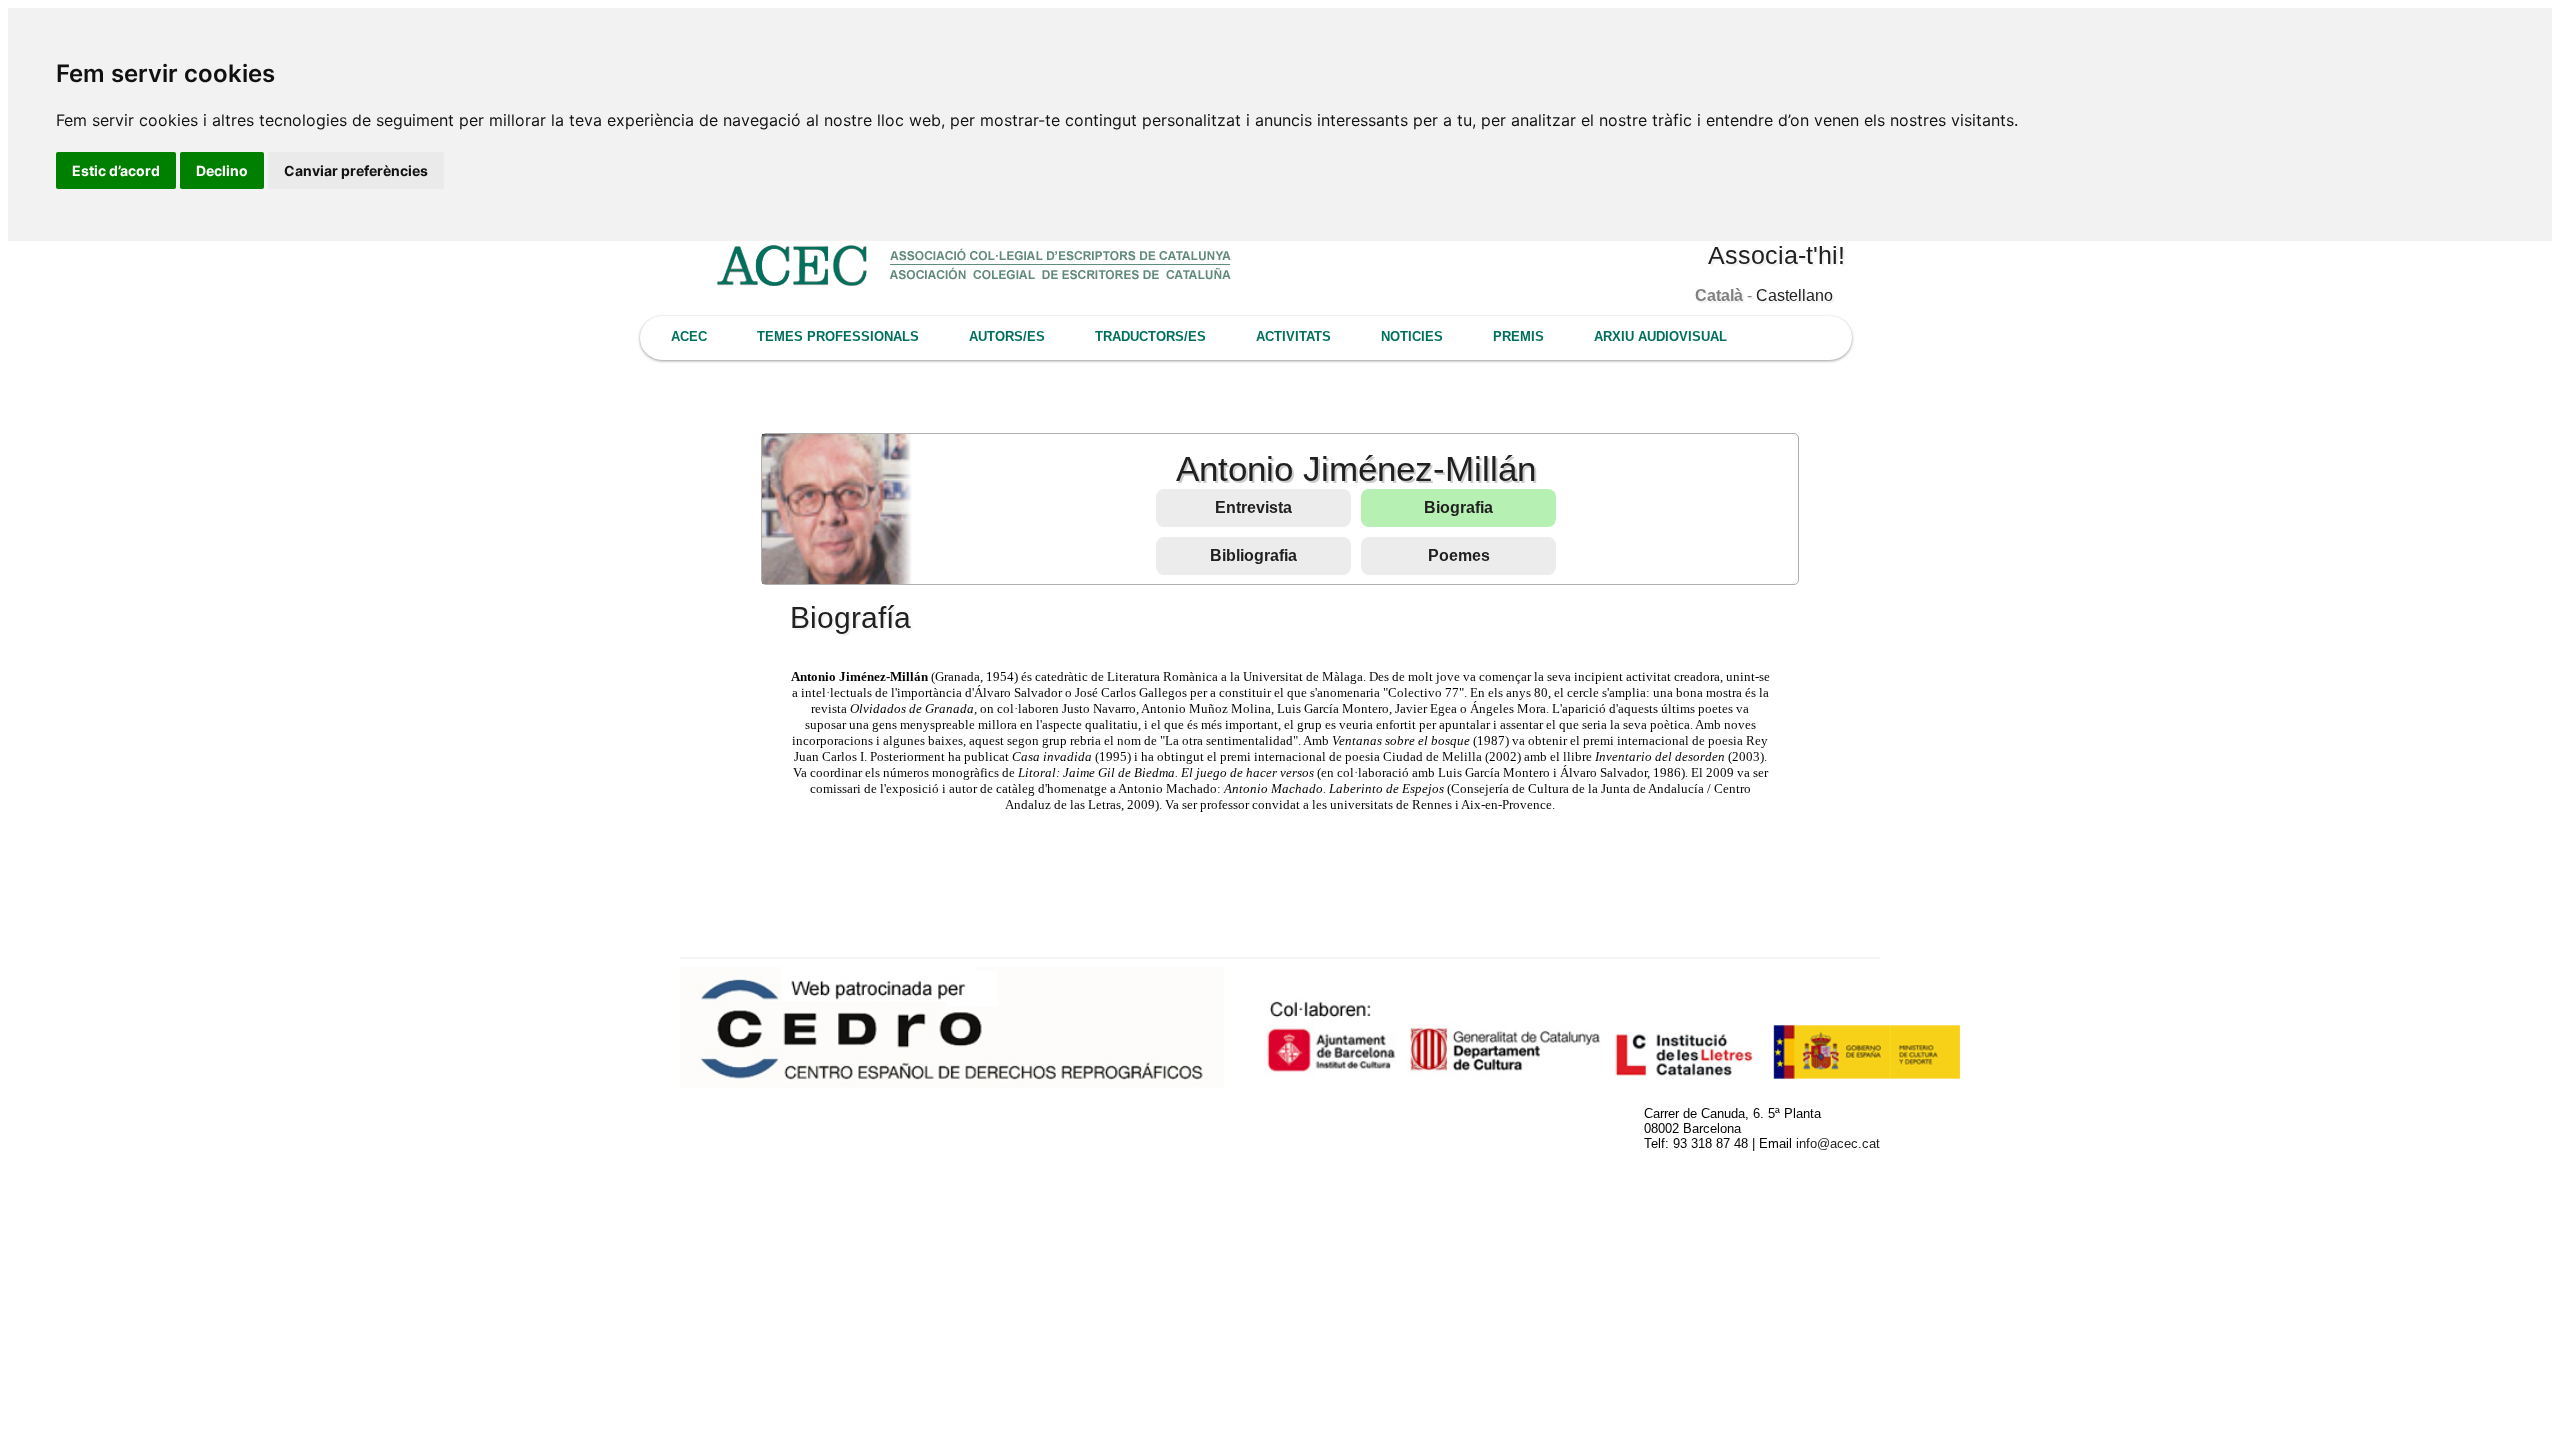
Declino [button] (222, 170)
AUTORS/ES (1007, 336)
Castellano (1794, 295)
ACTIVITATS (1293, 336)
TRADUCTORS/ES (1150, 336)
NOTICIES (1412, 336)
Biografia (1458, 507)
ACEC (689, 336)
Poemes (1459, 555)
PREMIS (1518, 336)
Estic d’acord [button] (116, 170)
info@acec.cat (1838, 1143)
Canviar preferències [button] (356, 170)
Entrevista (1253, 507)
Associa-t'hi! (1776, 255)
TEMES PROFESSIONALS (838, 336)
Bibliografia (1253, 555)
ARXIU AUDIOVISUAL (1660, 336)
